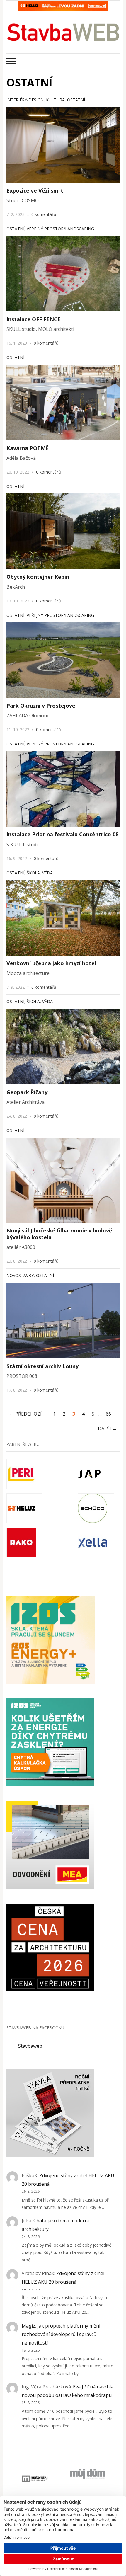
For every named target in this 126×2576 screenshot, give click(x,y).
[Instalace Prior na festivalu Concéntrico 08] (63, 789)
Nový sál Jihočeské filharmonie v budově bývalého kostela (59, 1234)
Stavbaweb (30, 2046)
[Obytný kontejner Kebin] (63, 531)
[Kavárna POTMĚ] (63, 403)
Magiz (28, 2326)
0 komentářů (44, 214)
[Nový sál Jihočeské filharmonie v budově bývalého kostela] (63, 1180)
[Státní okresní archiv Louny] (63, 1321)
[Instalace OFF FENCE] (63, 274)
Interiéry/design (25, 100)
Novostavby (20, 1275)
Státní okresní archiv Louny (42, 1366)
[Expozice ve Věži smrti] (63, 145)
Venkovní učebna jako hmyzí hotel (51, 963)
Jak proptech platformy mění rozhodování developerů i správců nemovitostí (61, 2334)
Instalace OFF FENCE (34, 319)
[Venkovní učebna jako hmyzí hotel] (63, 918)
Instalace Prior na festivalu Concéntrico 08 (62, 834)
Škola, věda (40, 873)
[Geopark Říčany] (63, 1047)
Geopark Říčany (27, 1092)
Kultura (55, 100)
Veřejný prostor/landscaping (60, 229)
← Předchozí (25, 1414)
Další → (107, 1429)
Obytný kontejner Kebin (38, 577)
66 (108, 1414)
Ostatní (76, 100)
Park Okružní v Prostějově (41, 706)
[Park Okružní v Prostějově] (63, 660)
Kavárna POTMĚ (28, 448)
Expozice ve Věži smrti (36, 190)
